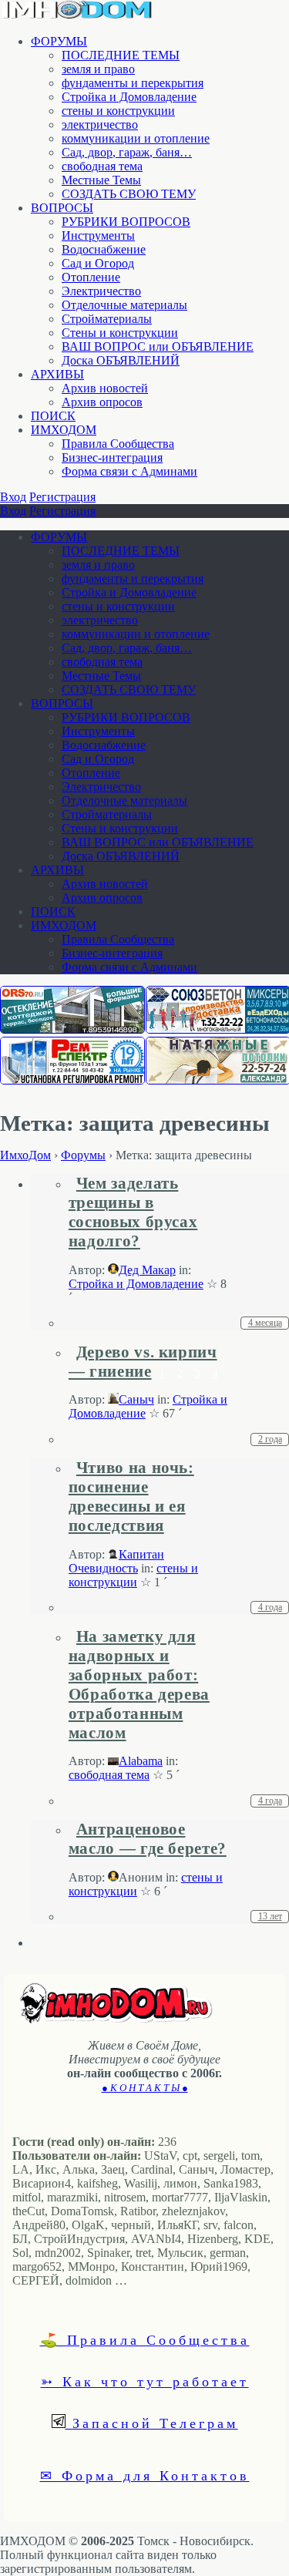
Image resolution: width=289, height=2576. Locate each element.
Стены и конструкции (120, 333)
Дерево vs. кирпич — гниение (143, 1362)
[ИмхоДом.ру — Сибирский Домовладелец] (77, 15)
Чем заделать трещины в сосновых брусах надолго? (133, 1212)
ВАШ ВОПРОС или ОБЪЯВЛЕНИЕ (158, 346)
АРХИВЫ (57, 374)
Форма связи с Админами (129, 471)
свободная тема (102, 166)
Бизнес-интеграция (112, 457)
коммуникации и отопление (136, 138)
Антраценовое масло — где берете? (148, 1839)
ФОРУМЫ (59, 41)
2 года (270, 1439)
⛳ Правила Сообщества (145, 2339)
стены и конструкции (118, 111)
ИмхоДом (25, 1155)
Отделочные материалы (124, 305)
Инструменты (98, 235)
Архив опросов (102, 402)
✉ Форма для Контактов (145, 2475)
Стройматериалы (107, 319)
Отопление (91, 277)
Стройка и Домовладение (129, 97)
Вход (13, 497)
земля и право (98, 69)
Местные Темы (101, 180)
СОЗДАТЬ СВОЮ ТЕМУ (129, 194)
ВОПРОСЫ (62, 208)
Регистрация (62, 497)
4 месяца (265, 1323)
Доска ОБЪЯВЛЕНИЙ (121, 360)
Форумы (83, 1155)
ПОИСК (53, 416)
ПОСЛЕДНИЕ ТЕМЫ (121, 55)
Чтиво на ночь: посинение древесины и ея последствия (131, 1497)
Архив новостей (105, 388)
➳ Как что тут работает (145, 2381)
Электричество (101, 291)
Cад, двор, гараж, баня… (127, 152)
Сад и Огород (98, 263)
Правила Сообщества (118, 444)
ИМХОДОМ (64, 430)
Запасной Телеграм (152, 2423)
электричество (100, 124)
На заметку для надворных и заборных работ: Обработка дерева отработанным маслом (139, 1685)
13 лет (270, 1916)
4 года (270, 1607)
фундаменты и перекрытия (133, 83)
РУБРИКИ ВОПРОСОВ (126, 222)
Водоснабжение (104, 249)
